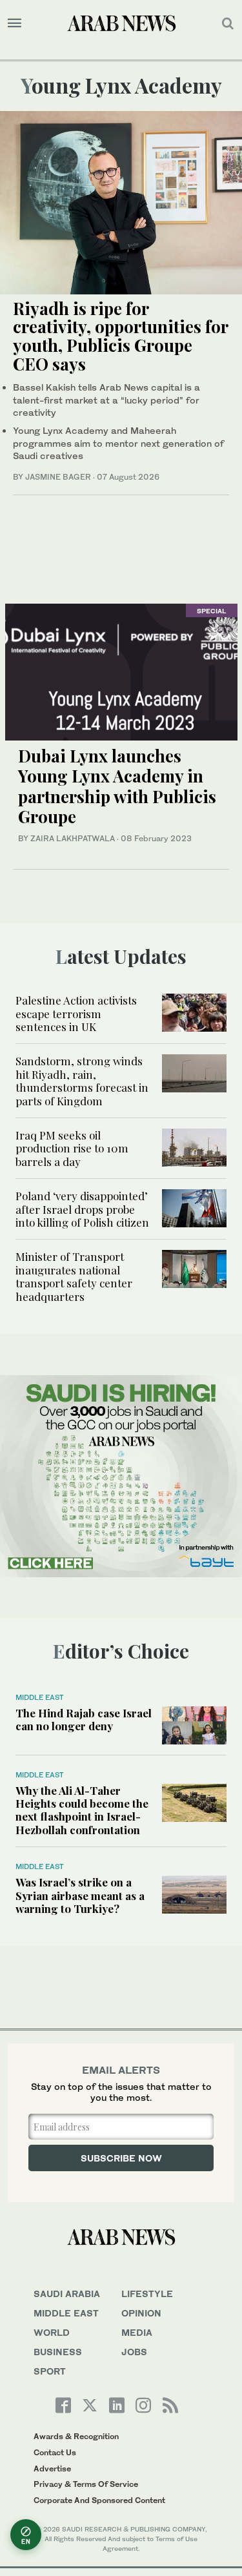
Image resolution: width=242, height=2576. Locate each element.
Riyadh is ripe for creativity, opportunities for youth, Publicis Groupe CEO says (120, 336)
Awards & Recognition (76, 2436)
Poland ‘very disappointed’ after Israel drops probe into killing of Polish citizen (82, 1209)
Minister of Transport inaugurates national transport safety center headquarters (74, 1276)
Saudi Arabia (67, 2294)
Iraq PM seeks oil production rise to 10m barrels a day (72, 1148)
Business (58, 2352)
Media (137, 2332)
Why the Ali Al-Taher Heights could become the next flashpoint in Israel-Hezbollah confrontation (82, 1810)
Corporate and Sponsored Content (99, 2500)
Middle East (40, 1697)
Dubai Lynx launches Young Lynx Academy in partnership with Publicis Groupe (117, 786)
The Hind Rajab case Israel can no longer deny (84, 1719)
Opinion (141, 2313)
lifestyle (147, 2294)
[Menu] (15, 23)
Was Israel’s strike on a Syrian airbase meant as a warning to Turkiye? (80, 1895)
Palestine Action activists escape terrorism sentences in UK (76, 1013)
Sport (50, 2371)
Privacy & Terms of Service (86, 2484)
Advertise (52, 2469)
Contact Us (55, 2452)
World (52, 2332)
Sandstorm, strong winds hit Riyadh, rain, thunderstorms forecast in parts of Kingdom (82, 1080)
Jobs (134, 2352)
